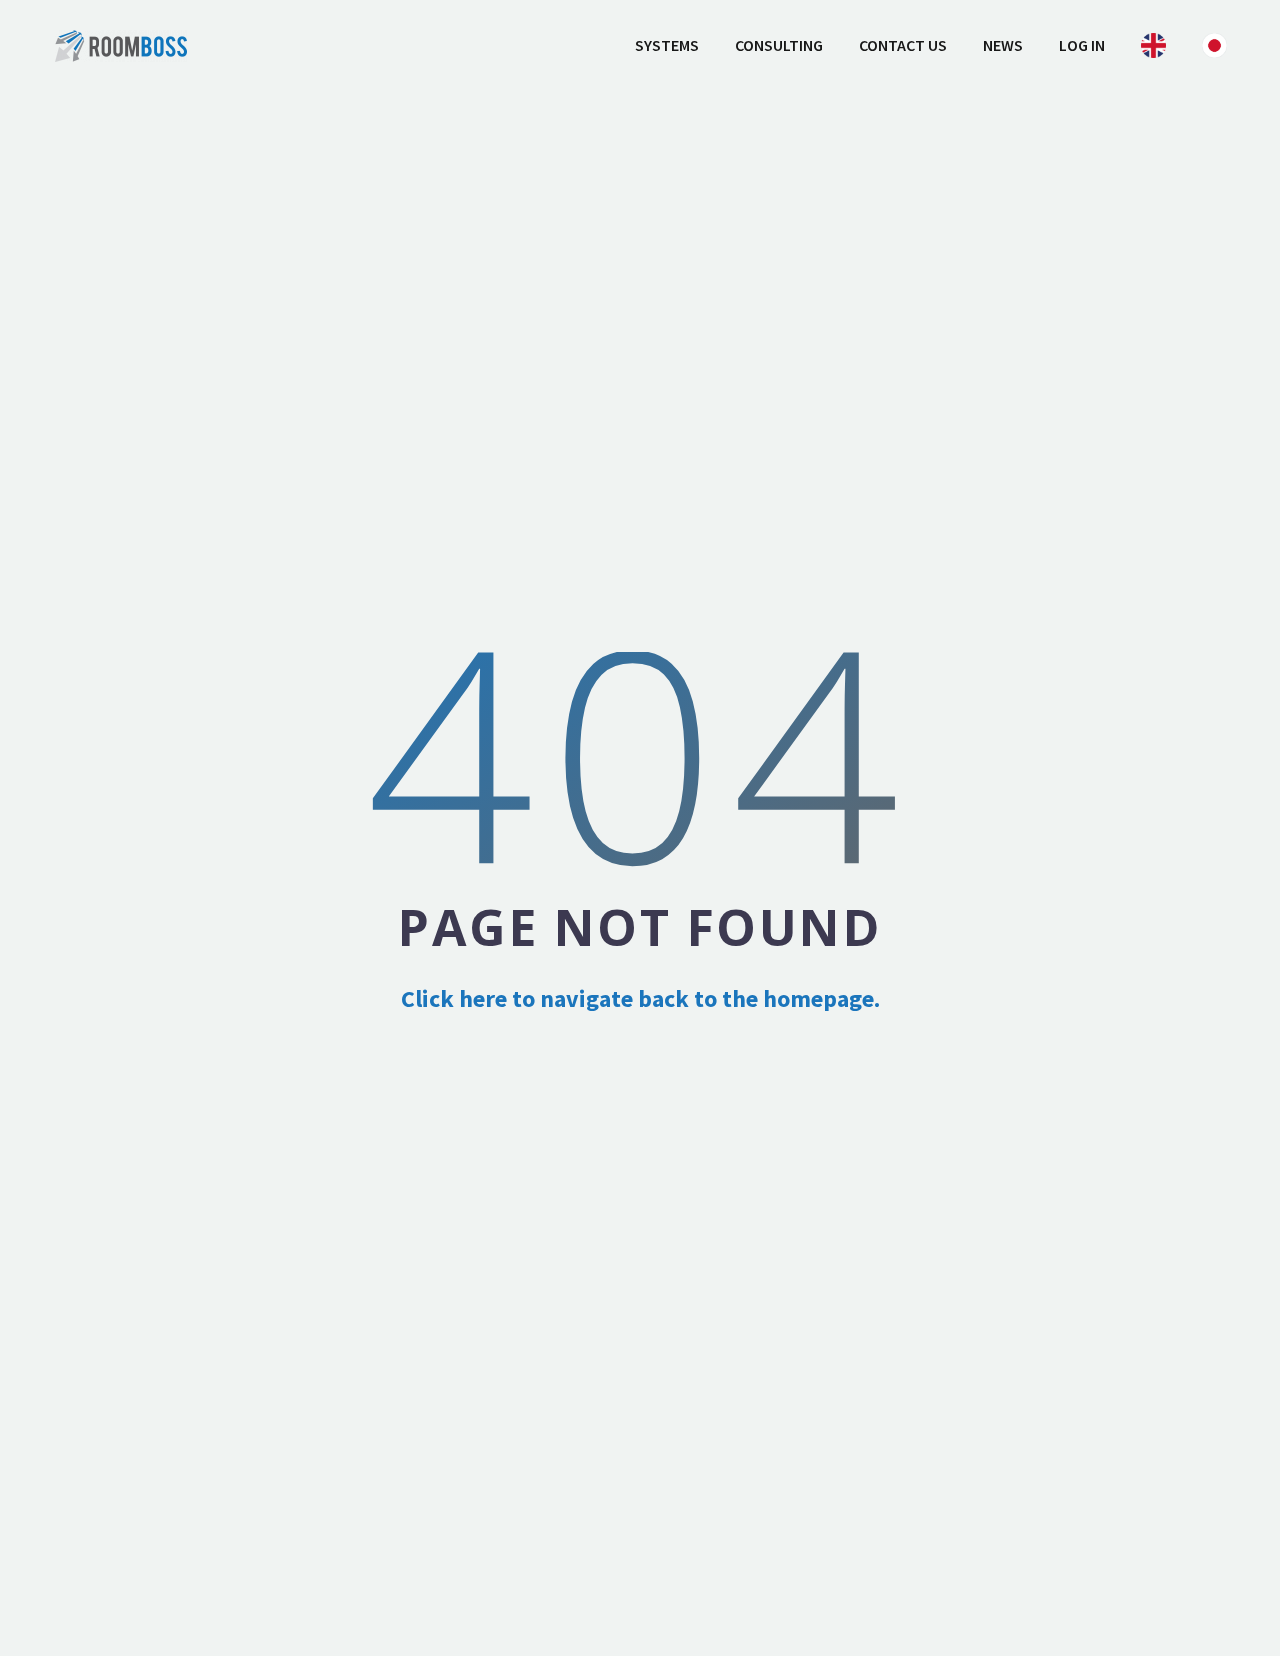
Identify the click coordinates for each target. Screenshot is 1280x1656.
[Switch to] (1153, 45)
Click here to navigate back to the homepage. (640, 998)
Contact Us (903, 45)
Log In (1082, 45)
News (1003, 45)
